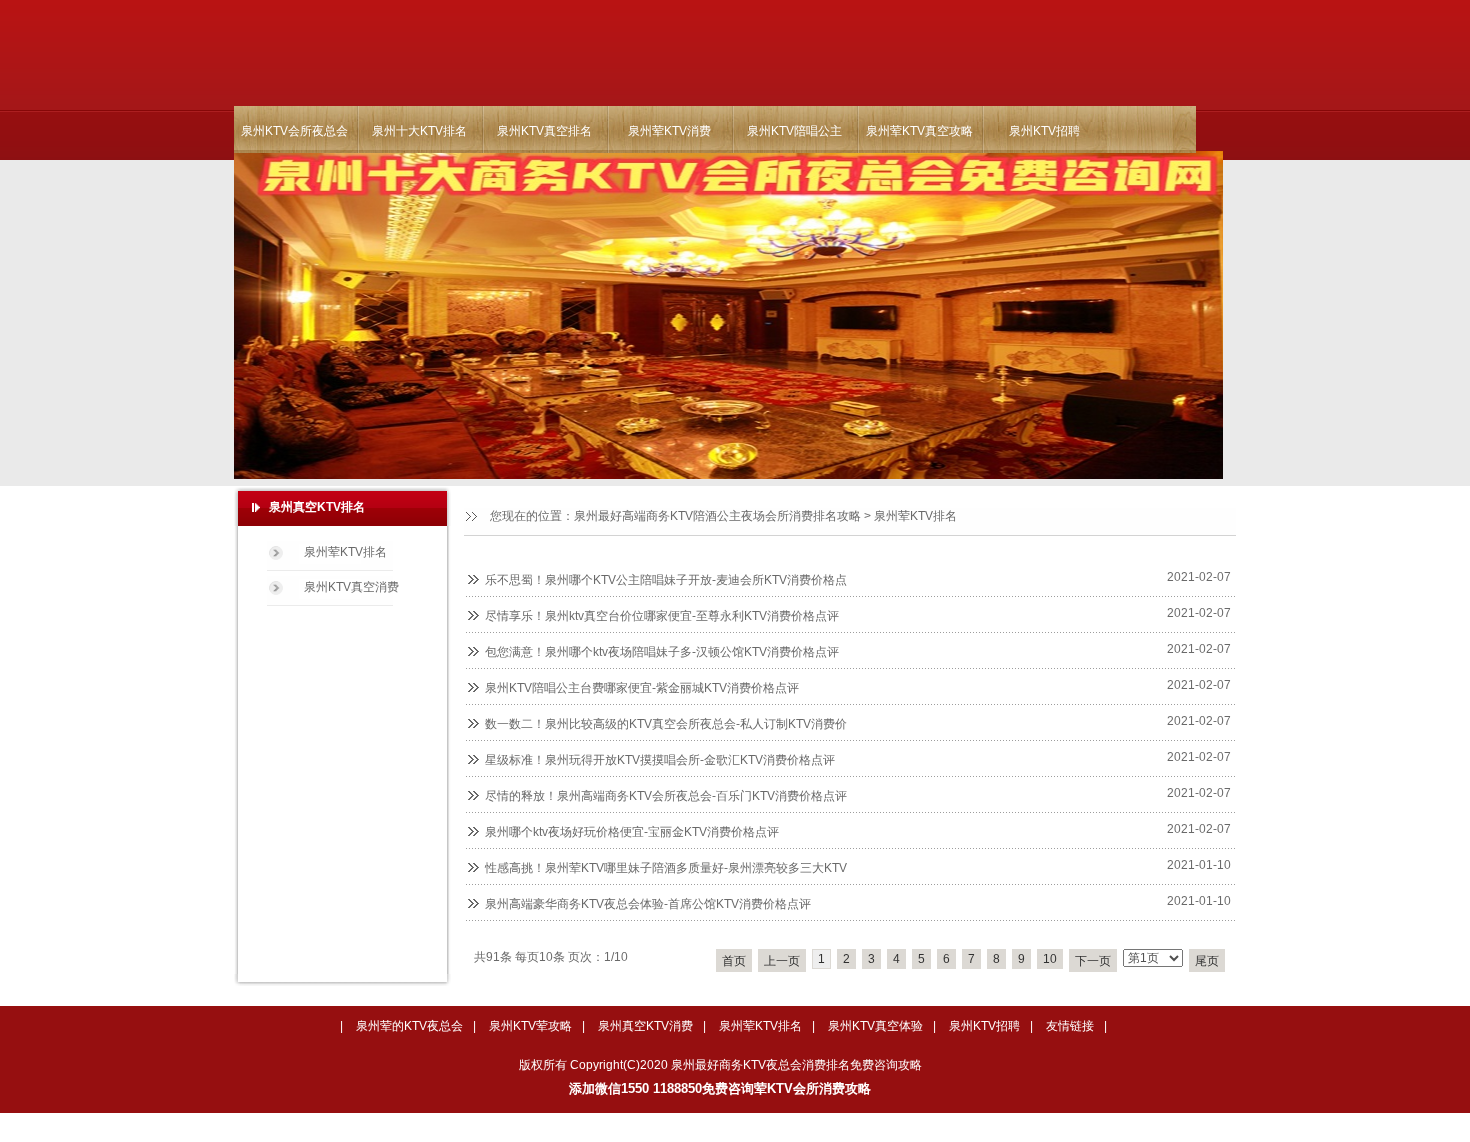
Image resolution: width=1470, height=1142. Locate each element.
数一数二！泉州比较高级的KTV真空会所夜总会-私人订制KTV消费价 (666, 724)
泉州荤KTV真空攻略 (919, 131)
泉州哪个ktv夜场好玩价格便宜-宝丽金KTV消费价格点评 (632, 832)
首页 (734, 961)
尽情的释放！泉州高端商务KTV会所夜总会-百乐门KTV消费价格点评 (666, 796)
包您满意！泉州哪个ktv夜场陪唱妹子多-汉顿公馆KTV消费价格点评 (662, 652)
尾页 (1207, 961)
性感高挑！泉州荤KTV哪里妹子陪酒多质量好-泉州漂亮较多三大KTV (666, 868)
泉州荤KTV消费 (669, 131)
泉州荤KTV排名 (915, 516)
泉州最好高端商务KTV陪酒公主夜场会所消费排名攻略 (717, 516)
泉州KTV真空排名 (544, 131)
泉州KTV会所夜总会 (294, 131)
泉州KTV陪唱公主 (794, 131)
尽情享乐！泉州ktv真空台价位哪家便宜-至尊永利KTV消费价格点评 (662, 616)
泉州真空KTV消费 (645, 1026)
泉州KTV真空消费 (351, 587)
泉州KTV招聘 (1044, 131)
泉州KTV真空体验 (875, 1026)
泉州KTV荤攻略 (530, 1026)
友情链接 (1070, 1026)
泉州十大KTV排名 (419, 131)
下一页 (1093, 961)
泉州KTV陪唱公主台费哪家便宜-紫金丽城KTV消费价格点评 (642, 688)
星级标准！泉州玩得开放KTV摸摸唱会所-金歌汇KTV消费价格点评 (660, 760)
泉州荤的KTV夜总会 (409, 1026)
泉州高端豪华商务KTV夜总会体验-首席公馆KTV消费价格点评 (648, 904)
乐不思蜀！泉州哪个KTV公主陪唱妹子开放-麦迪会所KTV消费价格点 (666, 580)
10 (1050, 959)
